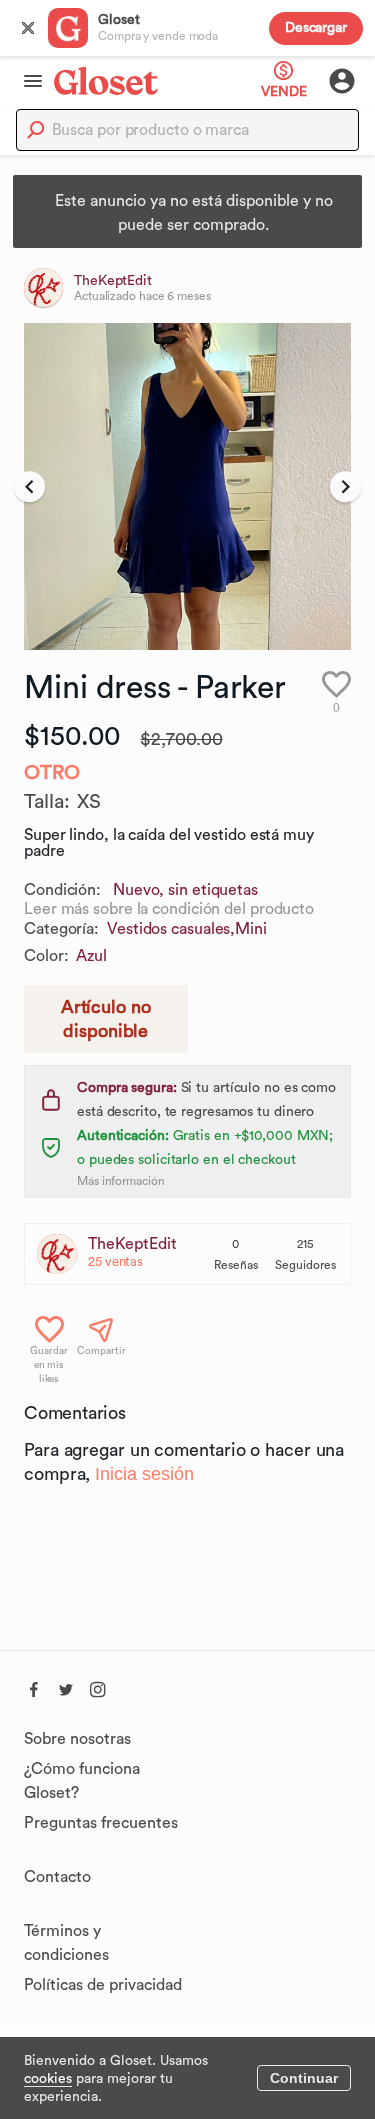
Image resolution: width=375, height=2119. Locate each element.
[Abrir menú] (27, 81)
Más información (121, 1181)
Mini (251, 929)
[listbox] (187, 486)
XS (89, 802)
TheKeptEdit (132, 1244)
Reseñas (236, 1265)
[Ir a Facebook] (34, 1687)
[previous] (29, 487)
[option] (187, 486)
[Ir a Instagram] (98, 1687)
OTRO (52, 773)
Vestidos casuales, (171, 929)
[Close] (28, 28)
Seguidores (305, 1265)
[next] (345, 487)
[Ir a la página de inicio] (106, 80)
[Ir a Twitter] (66, 1687)
